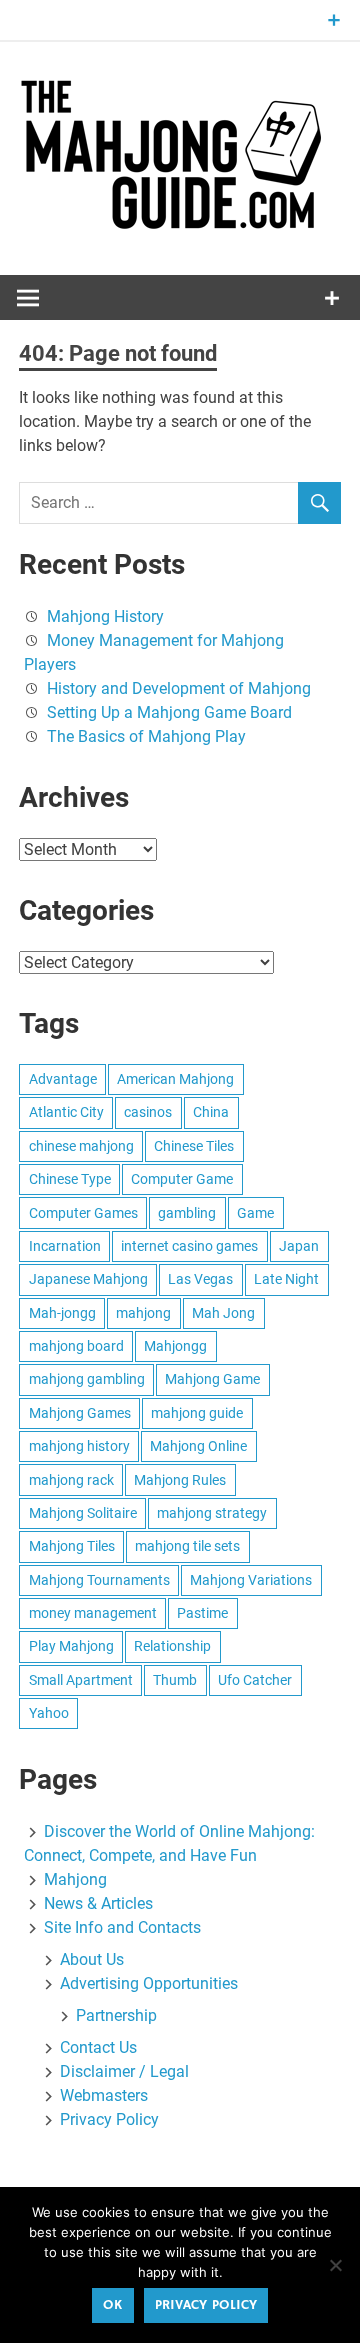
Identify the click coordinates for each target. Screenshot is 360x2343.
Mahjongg (175, 1346)
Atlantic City (66, 1112)
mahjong (143, 1313)
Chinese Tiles (194, 1146)
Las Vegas (200, 1279)
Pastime (202, 1613)
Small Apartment (81, 1680)
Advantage (63, 1079)
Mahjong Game (212, 1379)
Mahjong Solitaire (83, 1513)
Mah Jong (223, 1313)
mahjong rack (71, 1480)
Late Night (286, 1279)
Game (255, 1213)
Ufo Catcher (255, 1680)
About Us (92, 1959)
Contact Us (98, 2047)
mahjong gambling (87, 1379)
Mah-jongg (62, 1313)
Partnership (116, 2015)
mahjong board (76, 1346)
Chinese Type (70, 1179)
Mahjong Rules (180, 1480)
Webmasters (104, 2095)
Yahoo (49, 1713)
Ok (112, 2305)
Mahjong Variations (251, 1580)
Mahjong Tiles (72, 1546)
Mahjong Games (80, 1413)
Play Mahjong (71, 1646)
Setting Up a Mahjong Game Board (169, 712)
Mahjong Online (198, 1446)
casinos (148, 1112)
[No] (335, 2265)
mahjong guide (197, 1413)
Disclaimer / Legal (124, 2071)
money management (93, 1613)
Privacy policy (206, 2305)
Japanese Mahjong (88, 1279)
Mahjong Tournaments (99, 1580)
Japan (299, 1246)
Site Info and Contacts (122, 1927)
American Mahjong (175, 1079)
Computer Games (83, 1213)
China (211, 1112)
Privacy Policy (109, 2119)
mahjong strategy (212, 1513)
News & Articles (98, 1903)
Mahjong (75, 1879)
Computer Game (182, 1179)
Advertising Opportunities (149, 1983)
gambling (187, 1213)
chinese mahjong (81, 1146)
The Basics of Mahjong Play (146, 736)
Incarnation (65, 1246)
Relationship (172, 1646)
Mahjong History (105, 616)
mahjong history (79, 1446)
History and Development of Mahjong (179, 688)
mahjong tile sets (187, 1546)
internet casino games (189, 1246)
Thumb (175, 1680)
